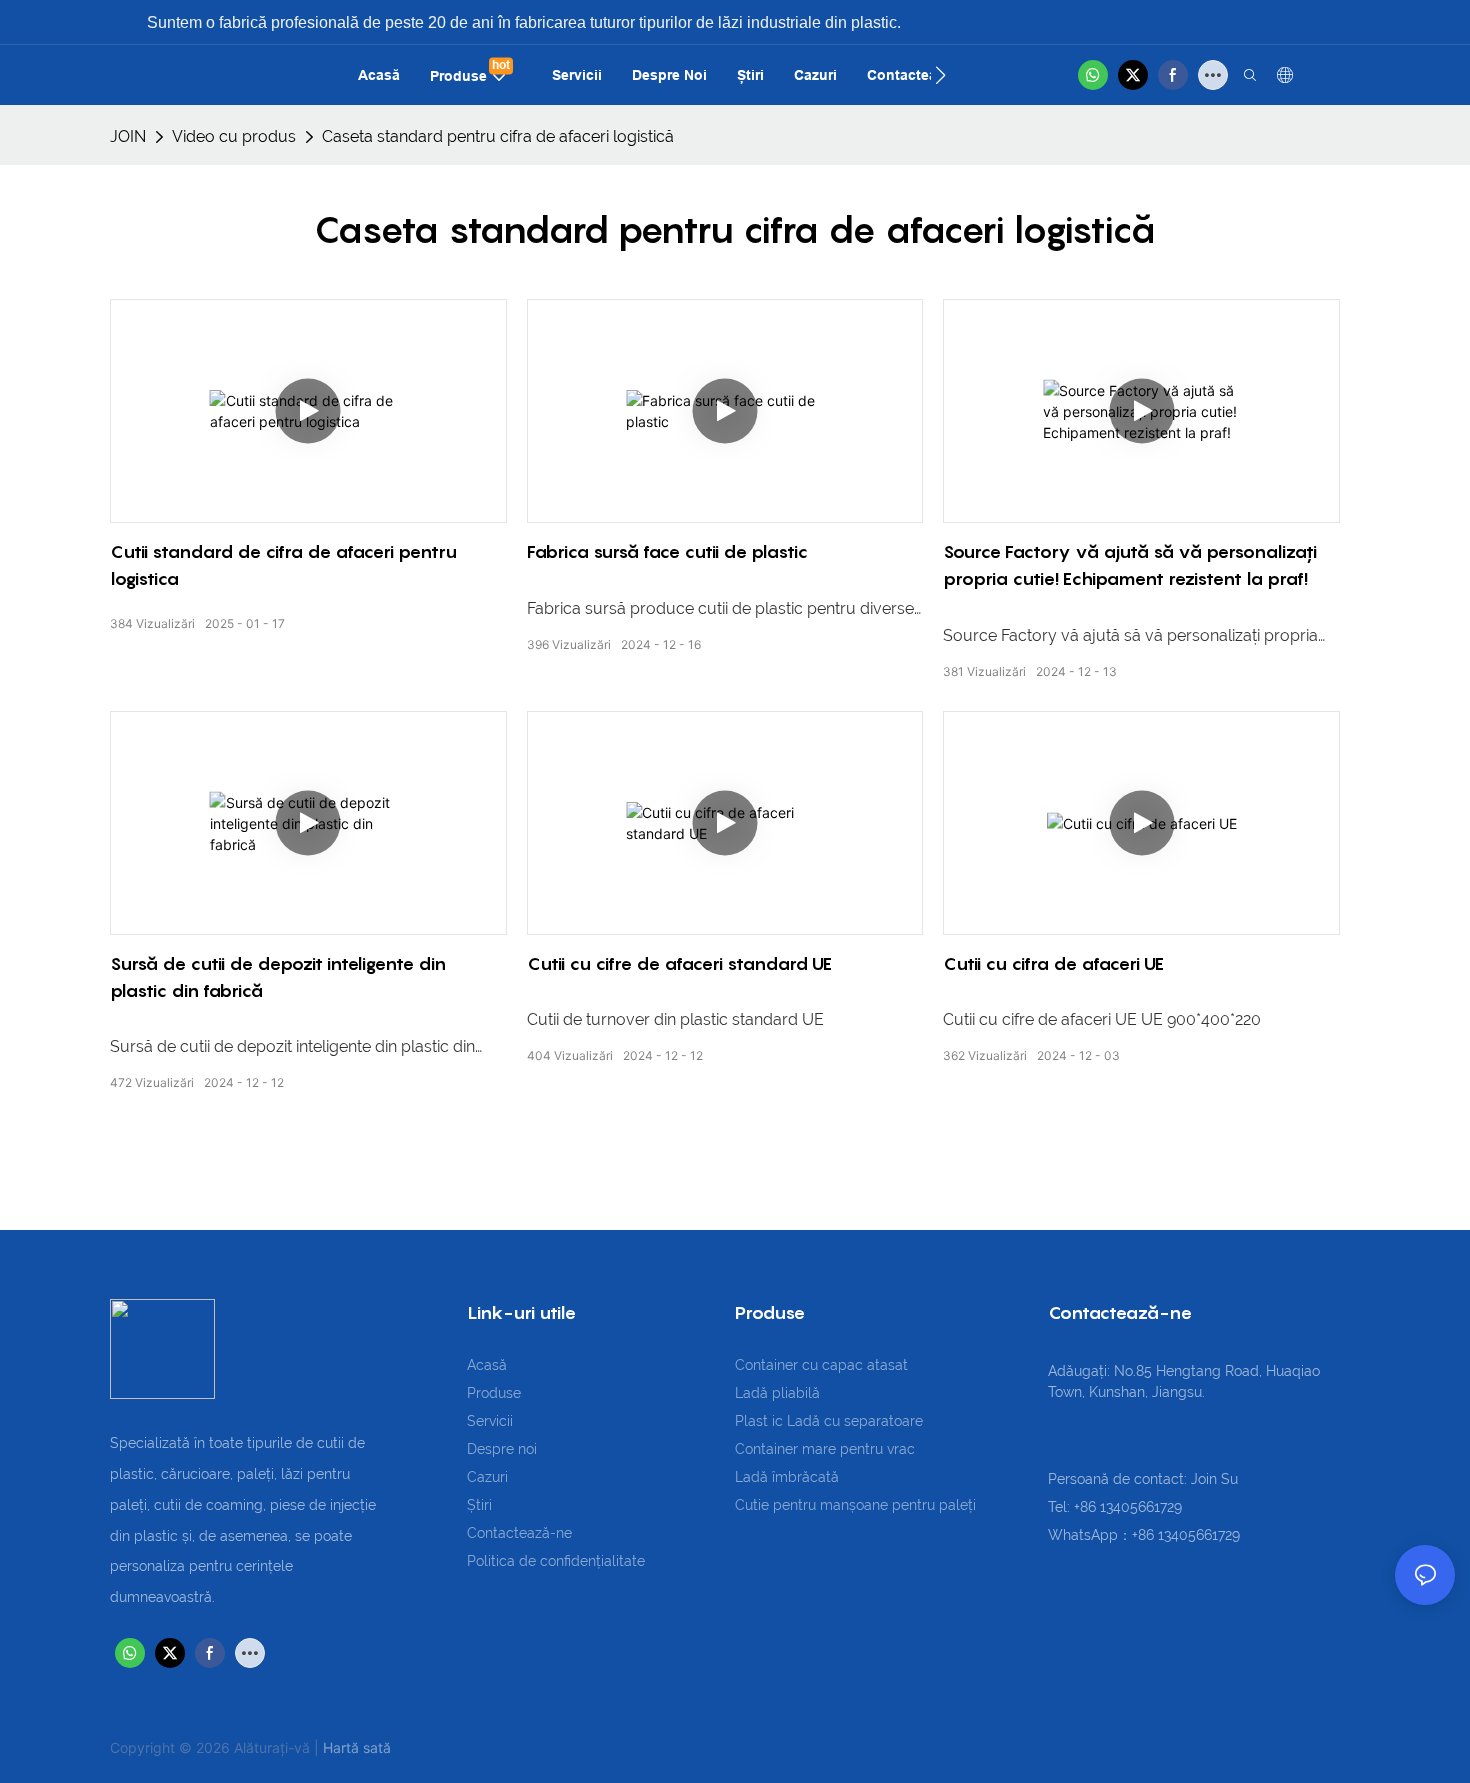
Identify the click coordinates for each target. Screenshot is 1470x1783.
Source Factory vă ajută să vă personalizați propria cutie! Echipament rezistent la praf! (1130, 565)
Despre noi (502, 1449)
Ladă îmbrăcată (787, 1477)
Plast (753, 1421)
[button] (940, 75)
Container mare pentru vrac (825, 1449)
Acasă (487, 1365)
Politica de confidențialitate (556, 1561)
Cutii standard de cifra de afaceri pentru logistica (283, 565)
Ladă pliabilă (777, 1393)
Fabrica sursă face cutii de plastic (667, 551)
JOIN (128, 136)
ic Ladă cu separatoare (847, 1421)
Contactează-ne (519, 1533)
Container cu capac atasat (821, 1365)
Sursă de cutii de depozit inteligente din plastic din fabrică (278, 977)
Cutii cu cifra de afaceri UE (1053, 963)
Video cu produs (234, 136)
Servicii (490, 1421)
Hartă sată (357, 1747)
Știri (479, 1505)
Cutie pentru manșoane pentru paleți (855, 1505)
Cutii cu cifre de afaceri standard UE (679, 963)
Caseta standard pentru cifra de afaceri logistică (498, 136)
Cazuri (487, 1477)
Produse (494, 1393)
